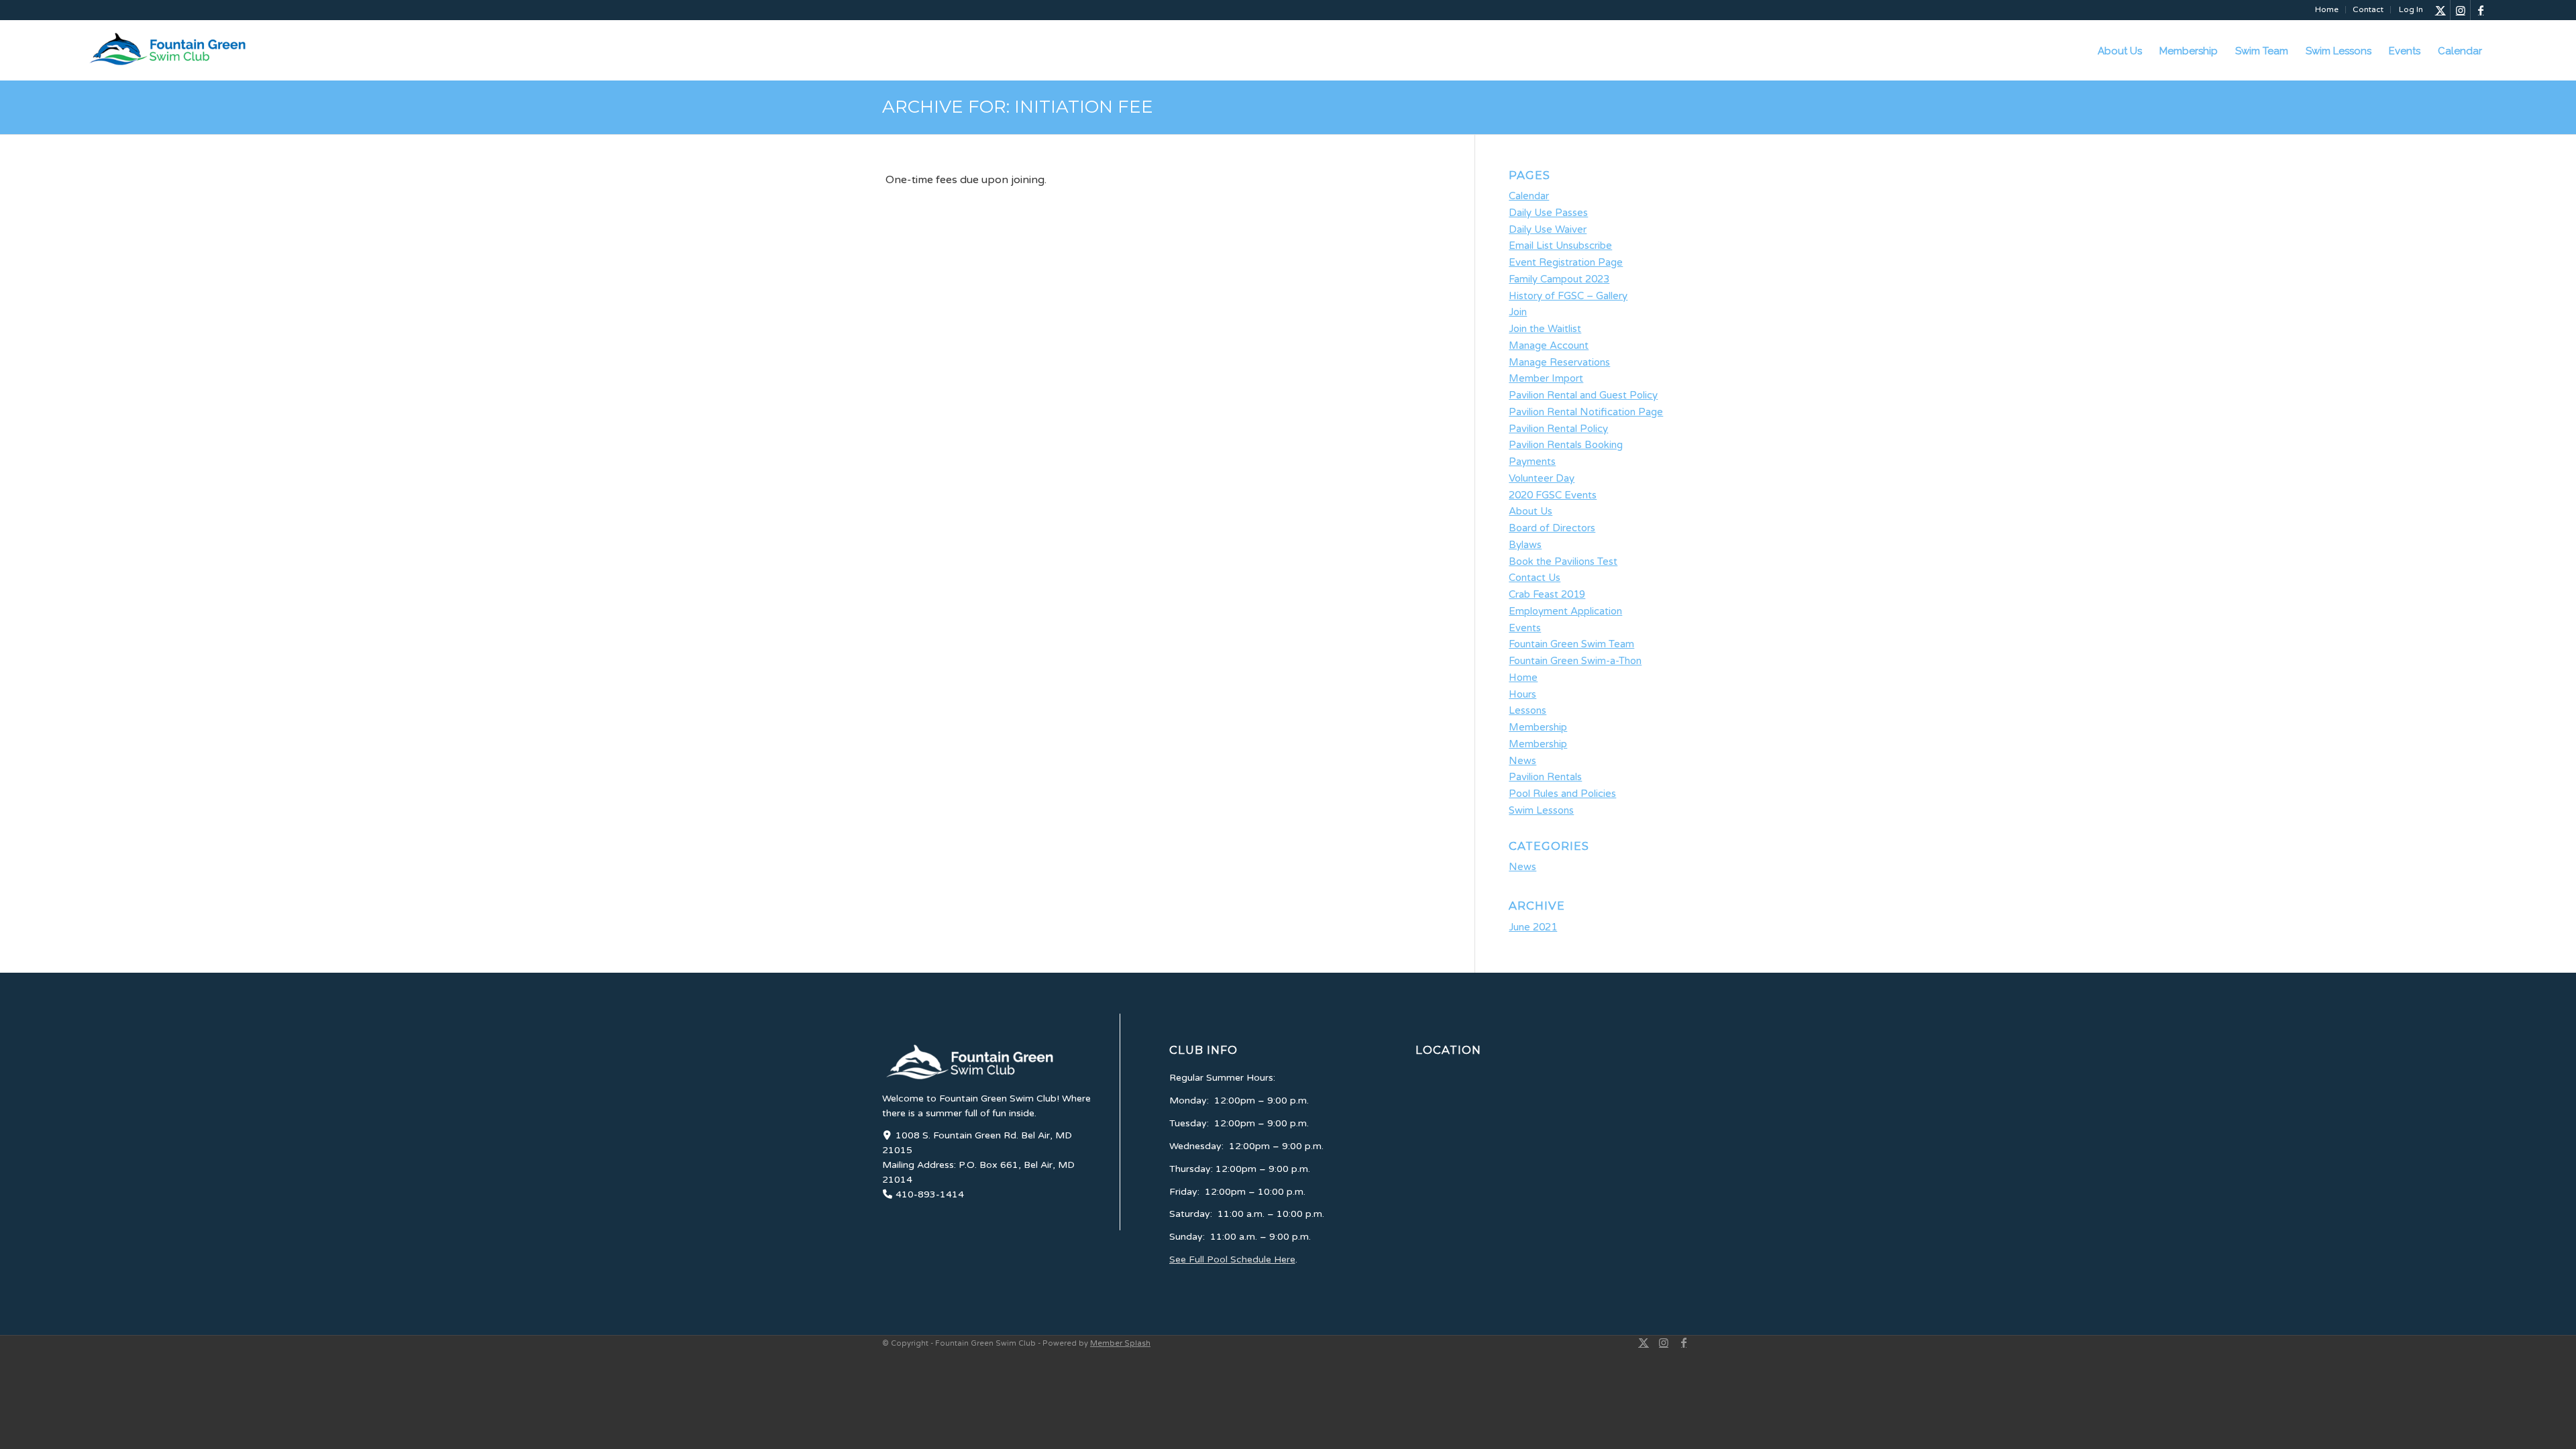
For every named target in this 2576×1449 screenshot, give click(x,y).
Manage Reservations (1559, 362)
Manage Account (1549, 345)
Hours (1522, 694)
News (1522, 761)
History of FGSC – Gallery (1568, 296)
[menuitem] (2327, 10)
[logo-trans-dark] (186, 49)
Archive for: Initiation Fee (1018, 107)
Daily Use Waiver (1548, 229)
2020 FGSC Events (1553, 495)
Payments (1532, 462)
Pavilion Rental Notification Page (1586, 412)
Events (1525, 628)
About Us (1531, 511)
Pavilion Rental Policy (1558, 429)
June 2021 (1533, 927)
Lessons (1527, 710)
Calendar (1529, 196)
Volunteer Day (1542, 478)
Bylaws (1525, 545)
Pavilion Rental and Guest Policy (1583, 395)
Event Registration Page (1566, 262)
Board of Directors (1552, 528)
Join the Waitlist (1545, 329)
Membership (1538, 727)
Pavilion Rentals (1545, 777)
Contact (2368, 9)
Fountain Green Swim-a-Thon (1575, 661)
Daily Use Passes (1548, 213)
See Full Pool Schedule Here (1232, 1259)
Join (1518, 312)
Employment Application (1565, 611)
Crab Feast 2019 (1547, 594)
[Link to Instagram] (2460, 10)
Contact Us (1535, 578)
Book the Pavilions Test (1563, 561)
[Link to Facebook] (2481, 10)
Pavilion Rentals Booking (1566, 445)
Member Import (1546, 378)
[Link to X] (2440, 10)
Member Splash (1120, 1343)
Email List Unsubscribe (1560, 246)
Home (2327, 9)
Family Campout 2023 (1559, 279)
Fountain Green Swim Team (1571, 644)
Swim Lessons (1541, 810)
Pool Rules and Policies (1562, 794)
